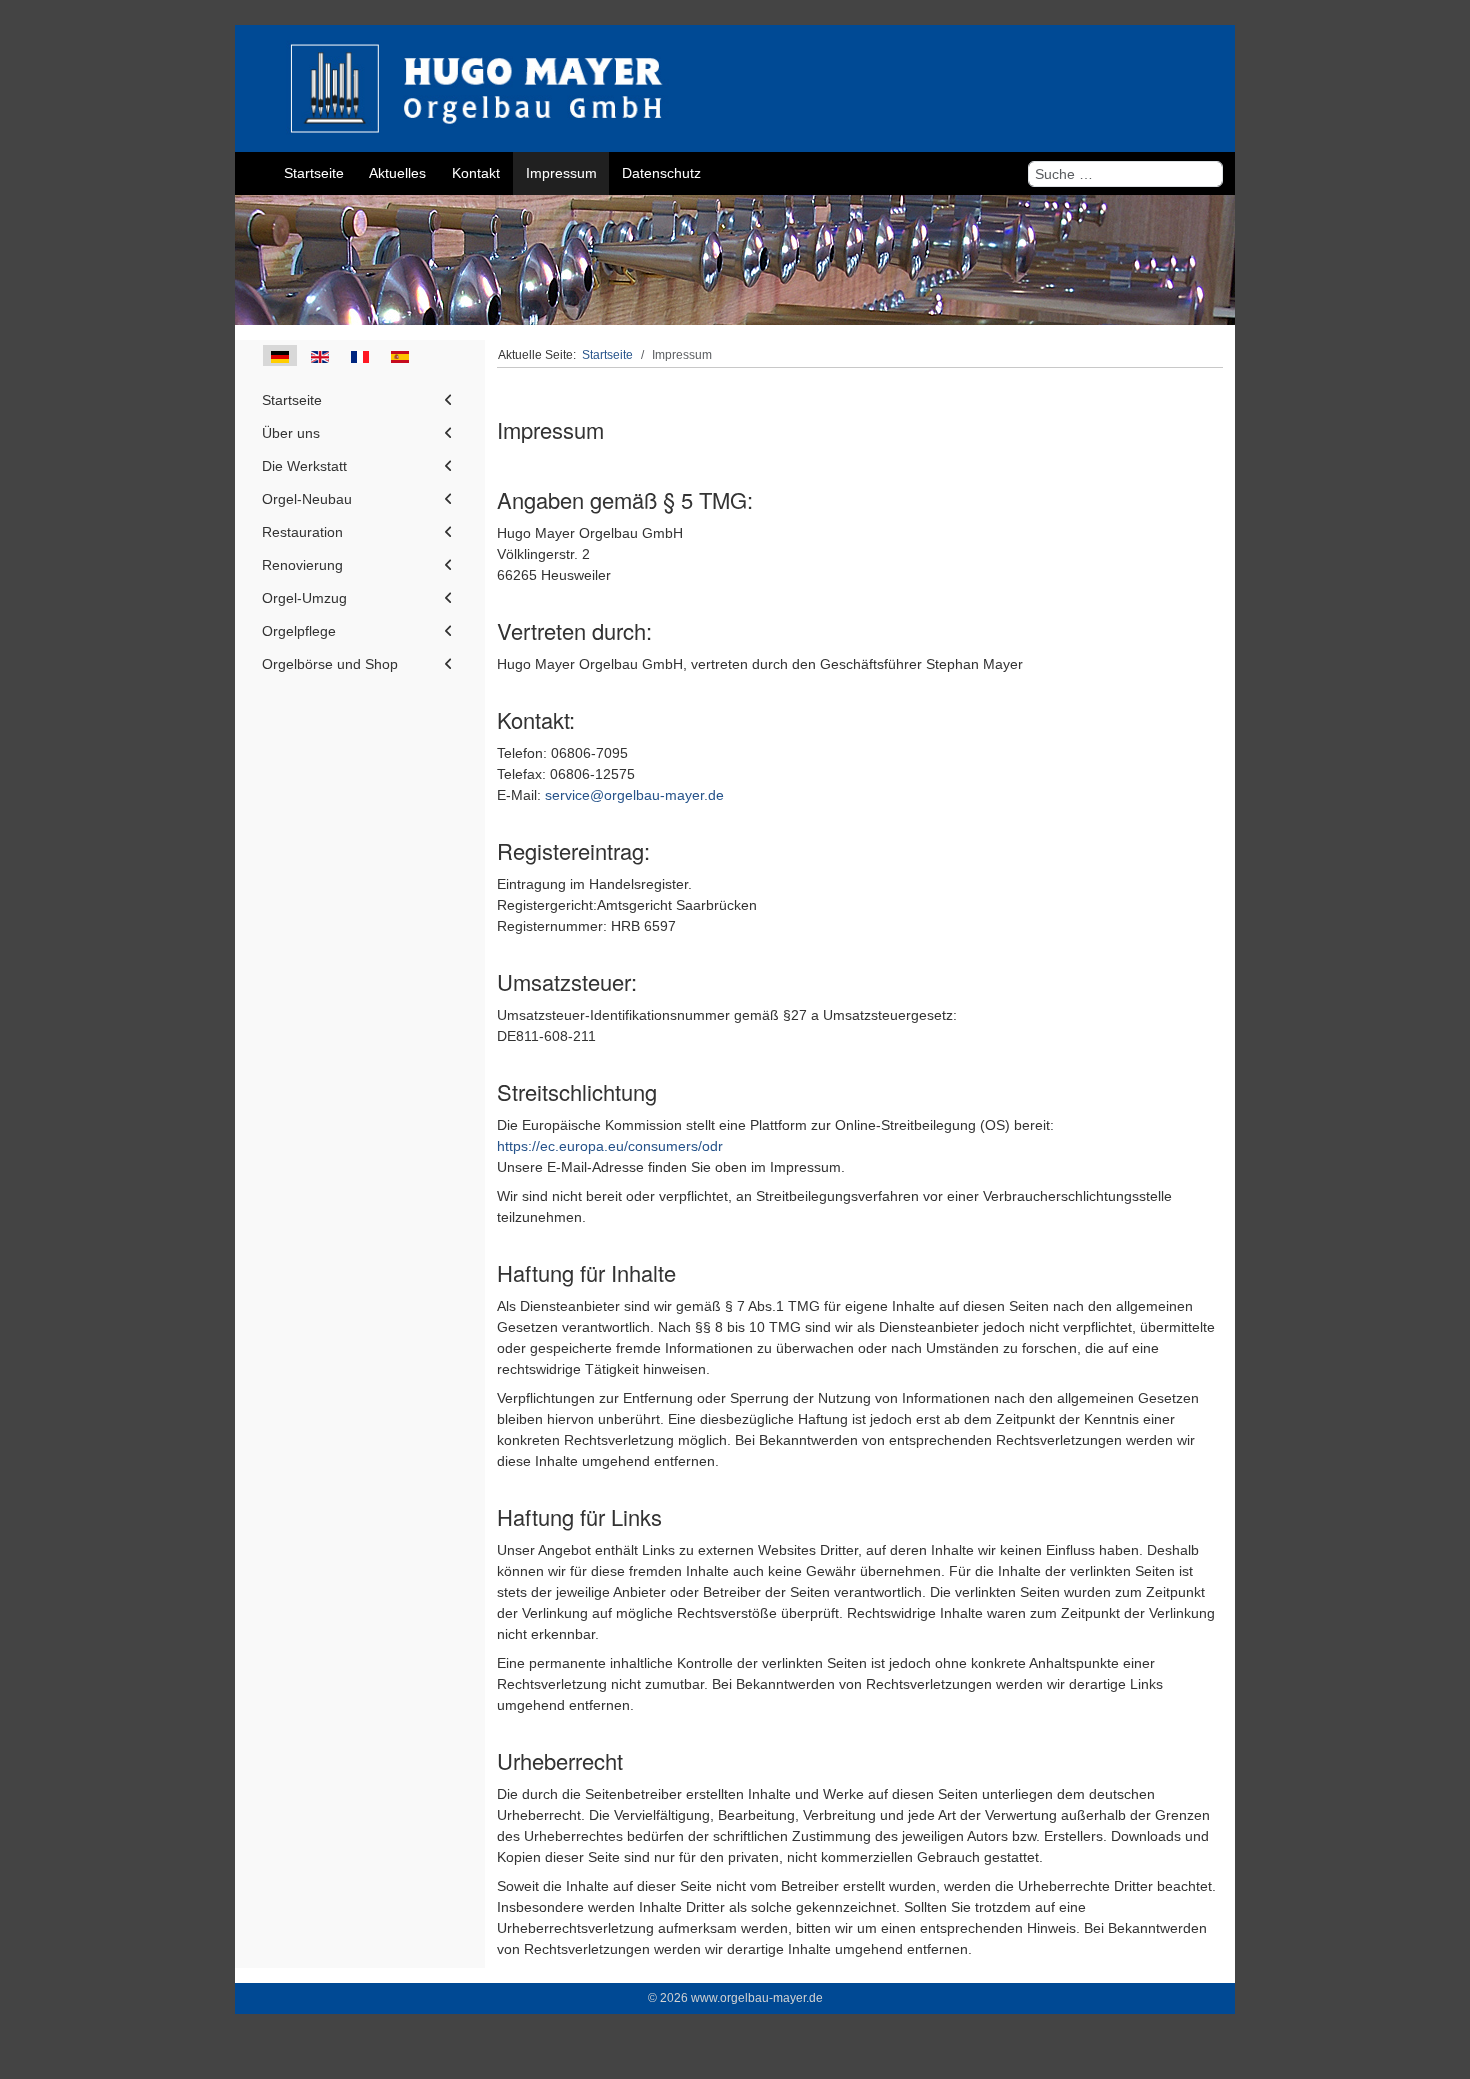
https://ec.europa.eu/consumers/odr (610, 1146)
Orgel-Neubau (307, 499)
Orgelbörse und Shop (330, 664)
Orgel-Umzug (304, 598)
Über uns (291, 433)
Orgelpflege (299, 631)
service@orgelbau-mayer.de (634, 795)
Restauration (302, 532)
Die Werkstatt (304, 466)
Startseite (292, 400)
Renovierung (302, 565)
